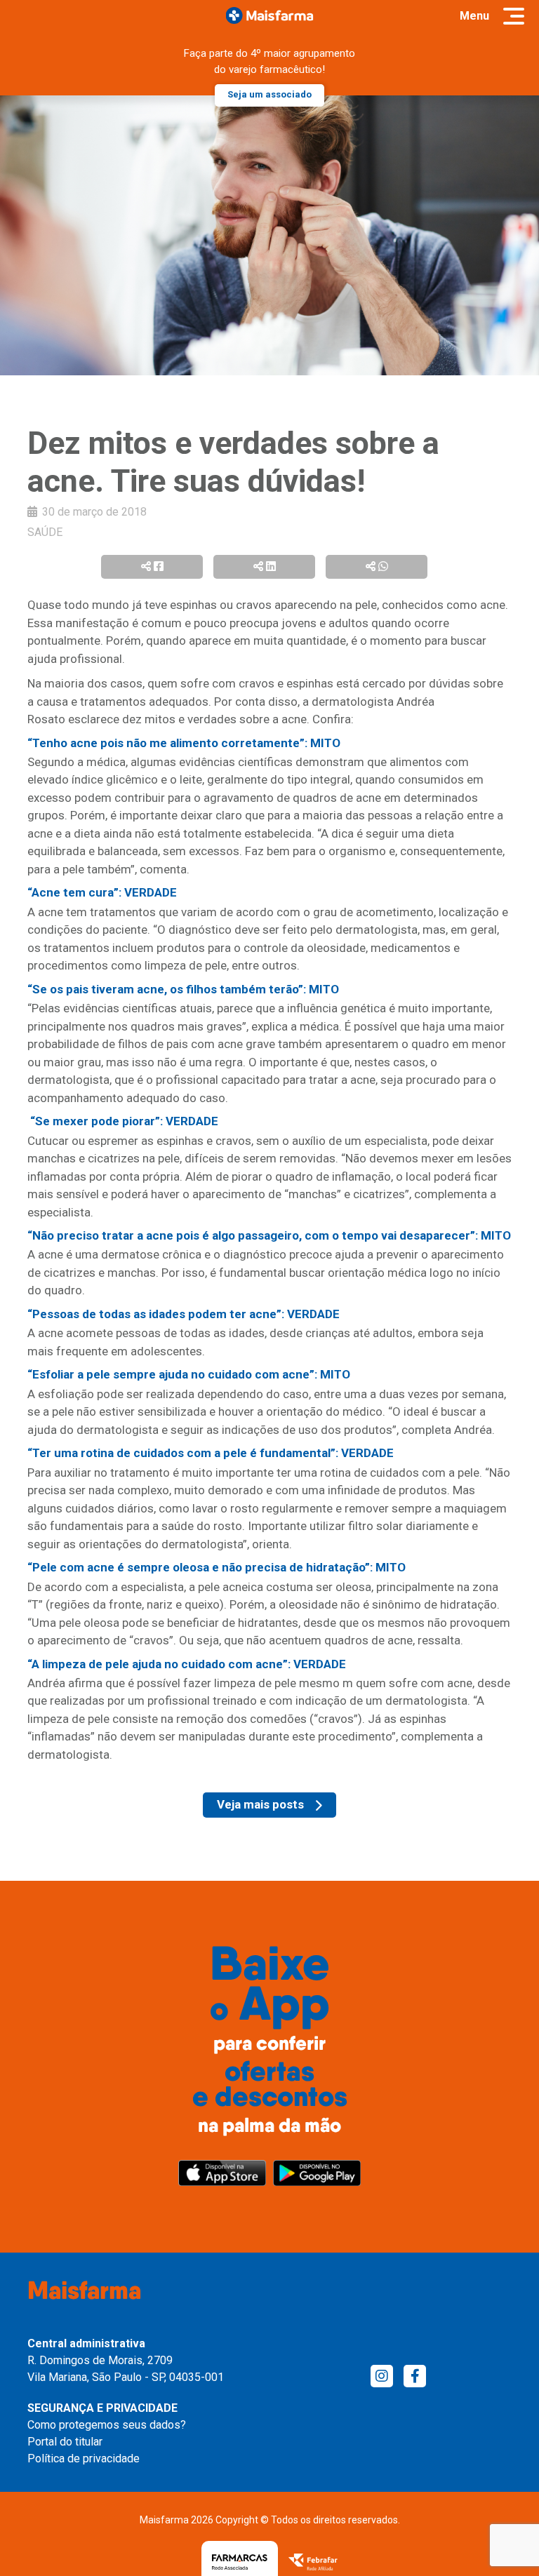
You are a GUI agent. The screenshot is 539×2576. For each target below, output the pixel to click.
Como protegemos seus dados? (107, 2425)
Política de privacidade (84, 2458)
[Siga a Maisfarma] (382, 2376)
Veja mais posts (260, 1804)
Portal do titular (65, 2442)
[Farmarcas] (240, 2562)
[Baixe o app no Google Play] (317, 2173)
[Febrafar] (313, 2562)
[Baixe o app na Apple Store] (222, 2173)
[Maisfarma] (270, 15)
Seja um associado (269, 94)
